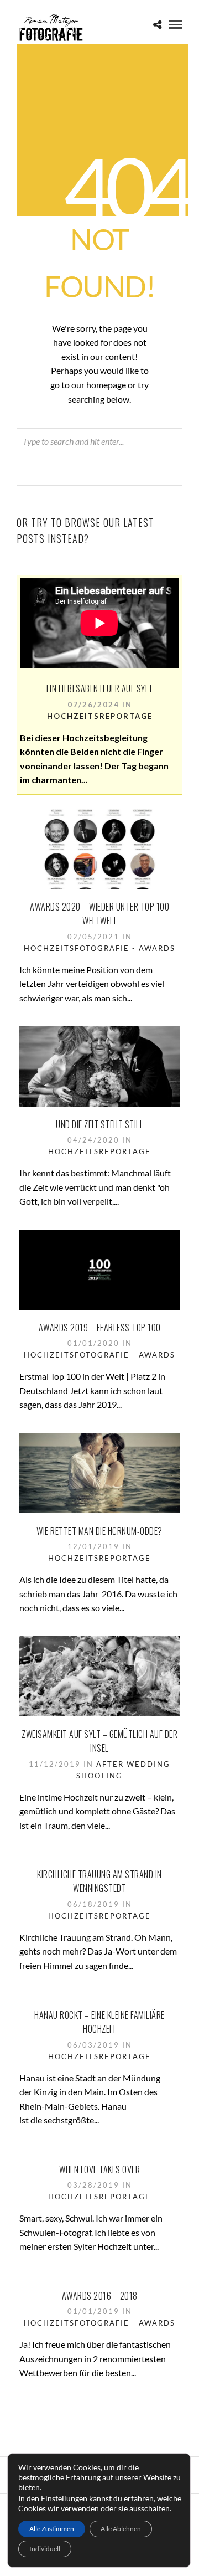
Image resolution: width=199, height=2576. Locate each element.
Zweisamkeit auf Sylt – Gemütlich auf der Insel (99, 1741)
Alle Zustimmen (52, 2529)
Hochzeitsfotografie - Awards (99, 948)
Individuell (45, 2549)
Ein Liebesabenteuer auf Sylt (100, 688)
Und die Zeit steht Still (99, 1124)
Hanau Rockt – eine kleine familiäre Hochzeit (99, 2022)
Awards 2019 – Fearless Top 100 (100, 1328)
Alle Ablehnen (121, 2529)
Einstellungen (64, 2498)
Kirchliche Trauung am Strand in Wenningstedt (99, 1881)
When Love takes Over (99, 2169)
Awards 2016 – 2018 (100, 2296)
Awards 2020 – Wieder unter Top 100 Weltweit (99, 914)
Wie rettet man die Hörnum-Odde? (99, 1531)
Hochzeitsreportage (100, 716)
